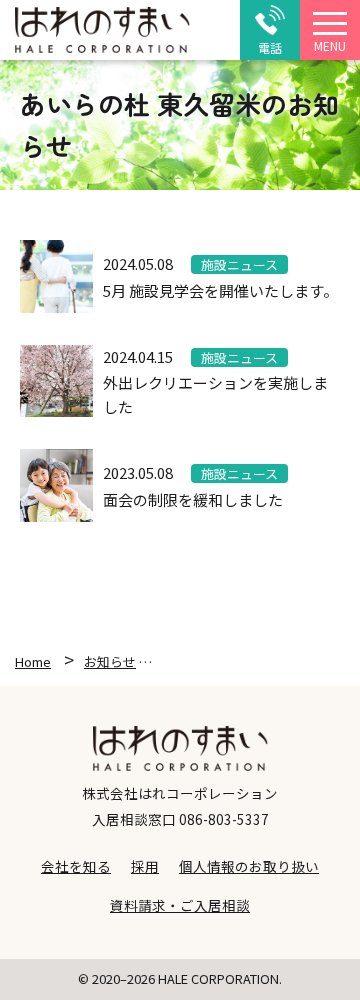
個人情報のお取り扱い (249, 866)
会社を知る (76, 866)
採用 (145, 866)
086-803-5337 (224, 819)
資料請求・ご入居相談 (180, 905)
